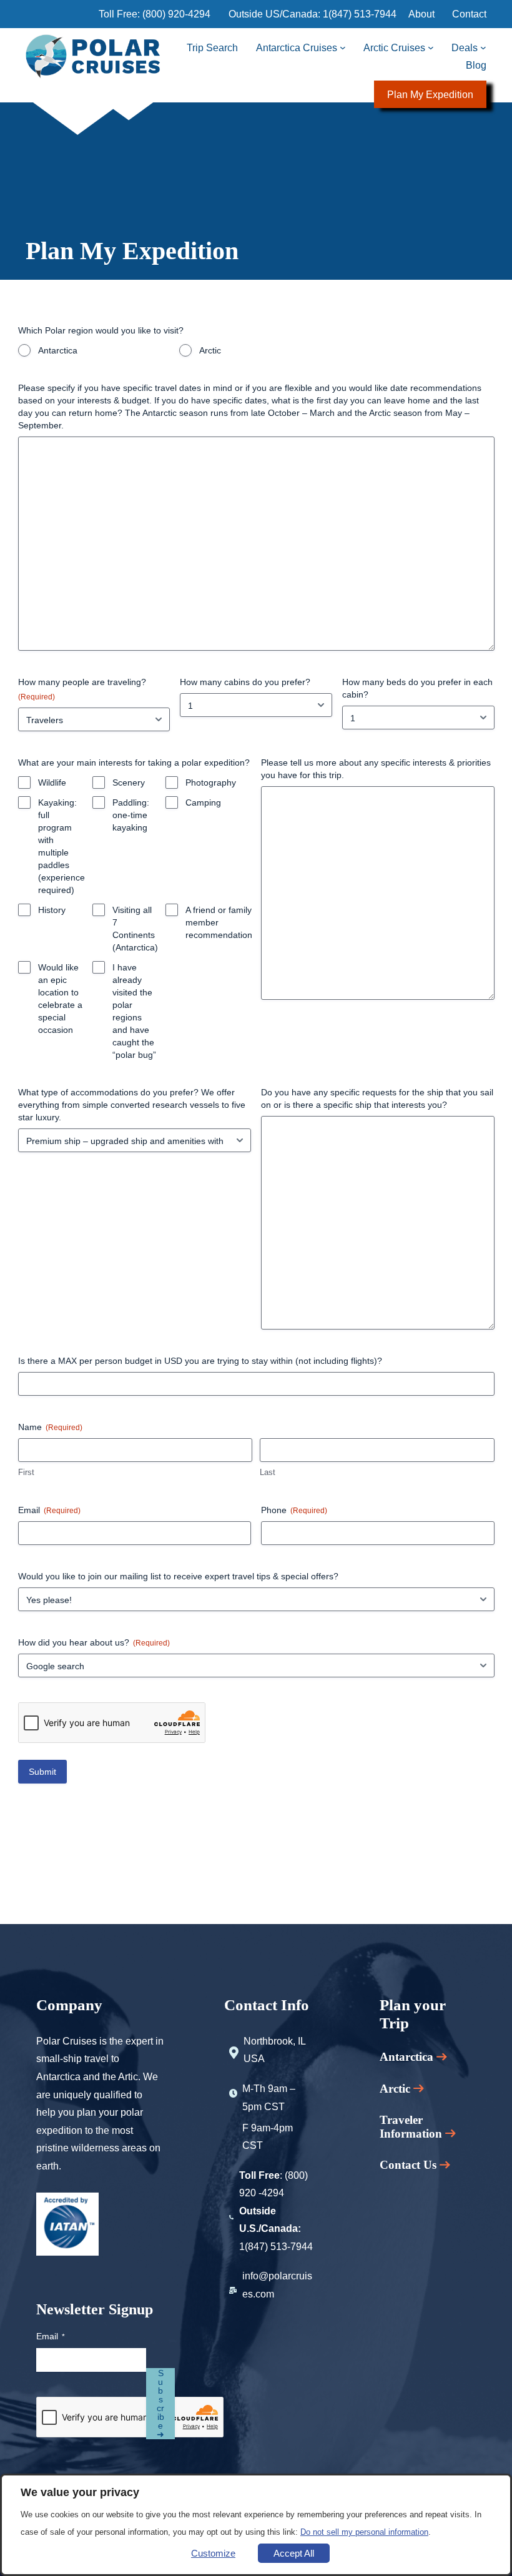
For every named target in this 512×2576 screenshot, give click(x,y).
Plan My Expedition (430, 94)
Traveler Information (412, 2127)
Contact (469, 14)
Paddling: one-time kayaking (131, 815)
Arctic (210, 350)
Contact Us (408, 2165)
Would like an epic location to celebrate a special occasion (60, 999)
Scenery (129, 782)
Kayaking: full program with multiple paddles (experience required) (62, 846)
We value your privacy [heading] (80, 2492)
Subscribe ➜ (160, 2404)
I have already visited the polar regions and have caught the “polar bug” (134, 1011)
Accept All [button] (294, 2553)
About (421, 14)
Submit (42, 1772)
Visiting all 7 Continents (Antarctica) (135, 929)
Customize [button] (213, 2553)
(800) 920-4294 (176, 14)
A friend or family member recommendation (219, 922)
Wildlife (52, 782)
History (52, 910)
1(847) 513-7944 (360, 14)
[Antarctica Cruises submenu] (343, 47)
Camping (203, 802)
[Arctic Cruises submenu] (431, 47)
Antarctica (58, 350)
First (26, 1472)
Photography (211, 782)
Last (268, 1472)
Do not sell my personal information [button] (364, 2532)
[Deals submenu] (483, 47)
